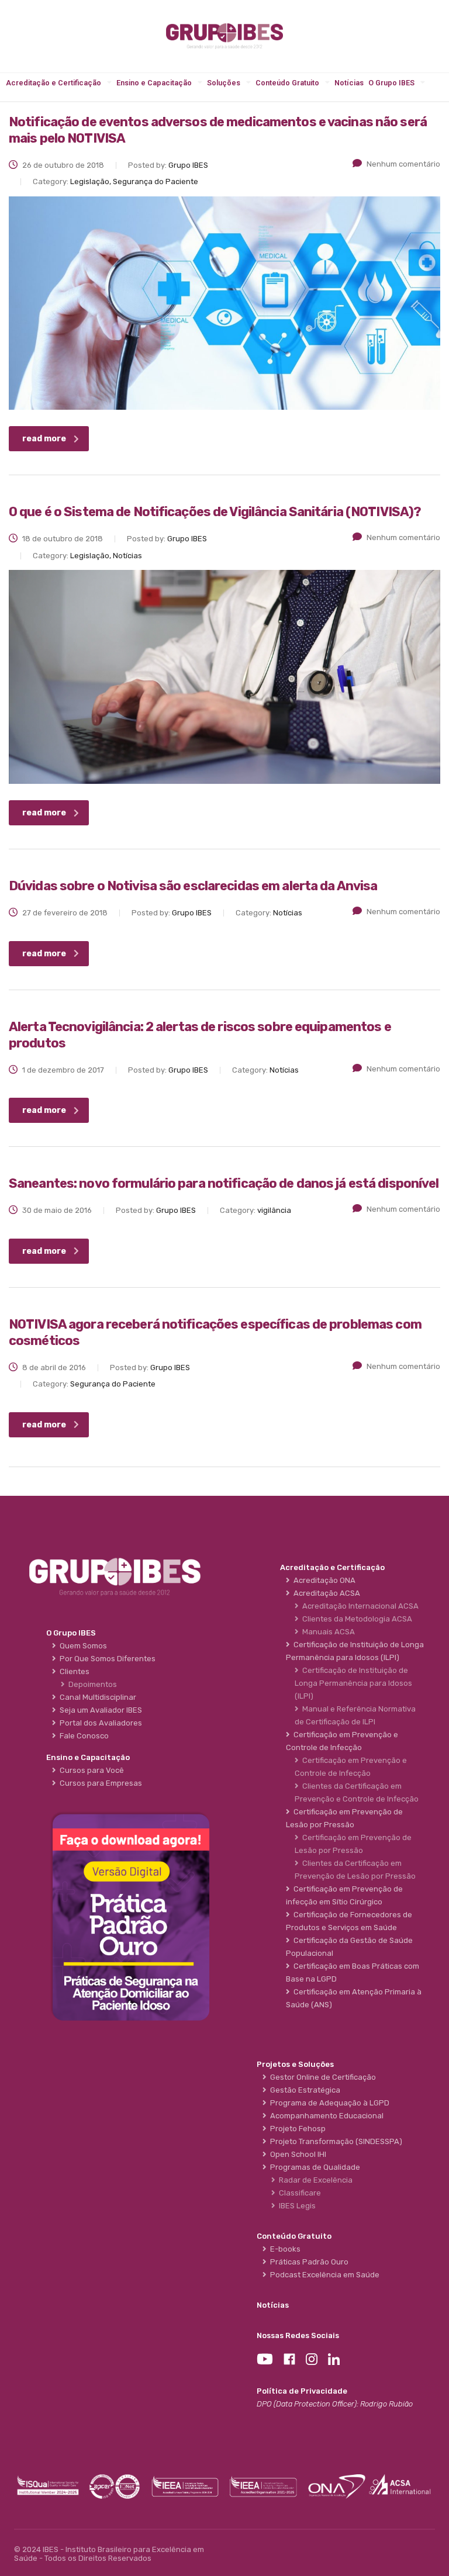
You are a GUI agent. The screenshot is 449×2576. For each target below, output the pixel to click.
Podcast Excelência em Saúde (323, 2275)
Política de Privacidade (302, 2391)
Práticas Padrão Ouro (308, 2262)
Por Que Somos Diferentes (106, 1659)
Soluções (224, 83)
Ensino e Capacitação (154, 83)
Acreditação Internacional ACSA (359, 1606)
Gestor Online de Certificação (321, 2077)
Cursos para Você (90, 1770)
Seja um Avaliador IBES (99, 1710)
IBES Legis (296, 2206)
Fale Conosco (82, 1736)
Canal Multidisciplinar (96, 1697)
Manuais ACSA (327, 1632)
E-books (284, 2249)
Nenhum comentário (403, 164)
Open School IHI (296, 2154)
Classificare (298, 2193)
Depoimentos (91, 1684)
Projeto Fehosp (296, 2129)
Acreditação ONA (323, 1580)
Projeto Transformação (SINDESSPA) (334, 2141)
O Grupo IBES (391, 83)
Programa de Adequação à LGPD (328, 2103)
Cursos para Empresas (99, 1783)
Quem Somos (82, 1646)
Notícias (349, 83)
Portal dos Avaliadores (99, 1723)
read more (44, 439)
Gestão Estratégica (303, 2090)
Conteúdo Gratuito (287, 83)
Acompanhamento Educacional (325, 2116)
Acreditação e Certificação (53, 83)
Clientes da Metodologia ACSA (355, 1619)
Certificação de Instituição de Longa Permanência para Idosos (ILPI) (353, 1683)
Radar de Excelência (314, 2180)
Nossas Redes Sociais (298, 2335)
